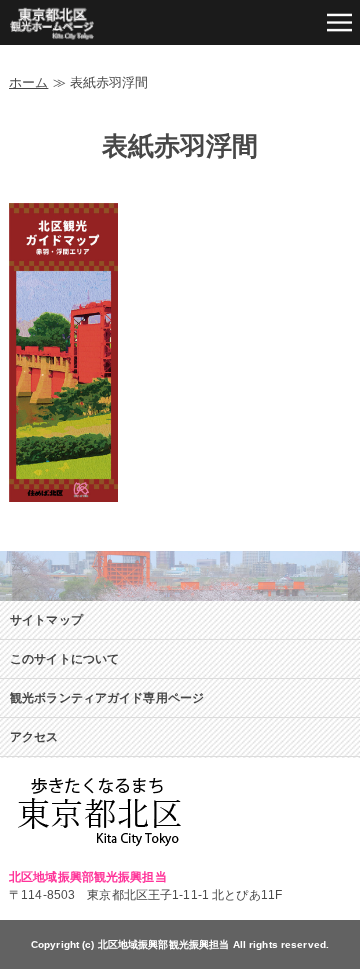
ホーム (28, 82)
